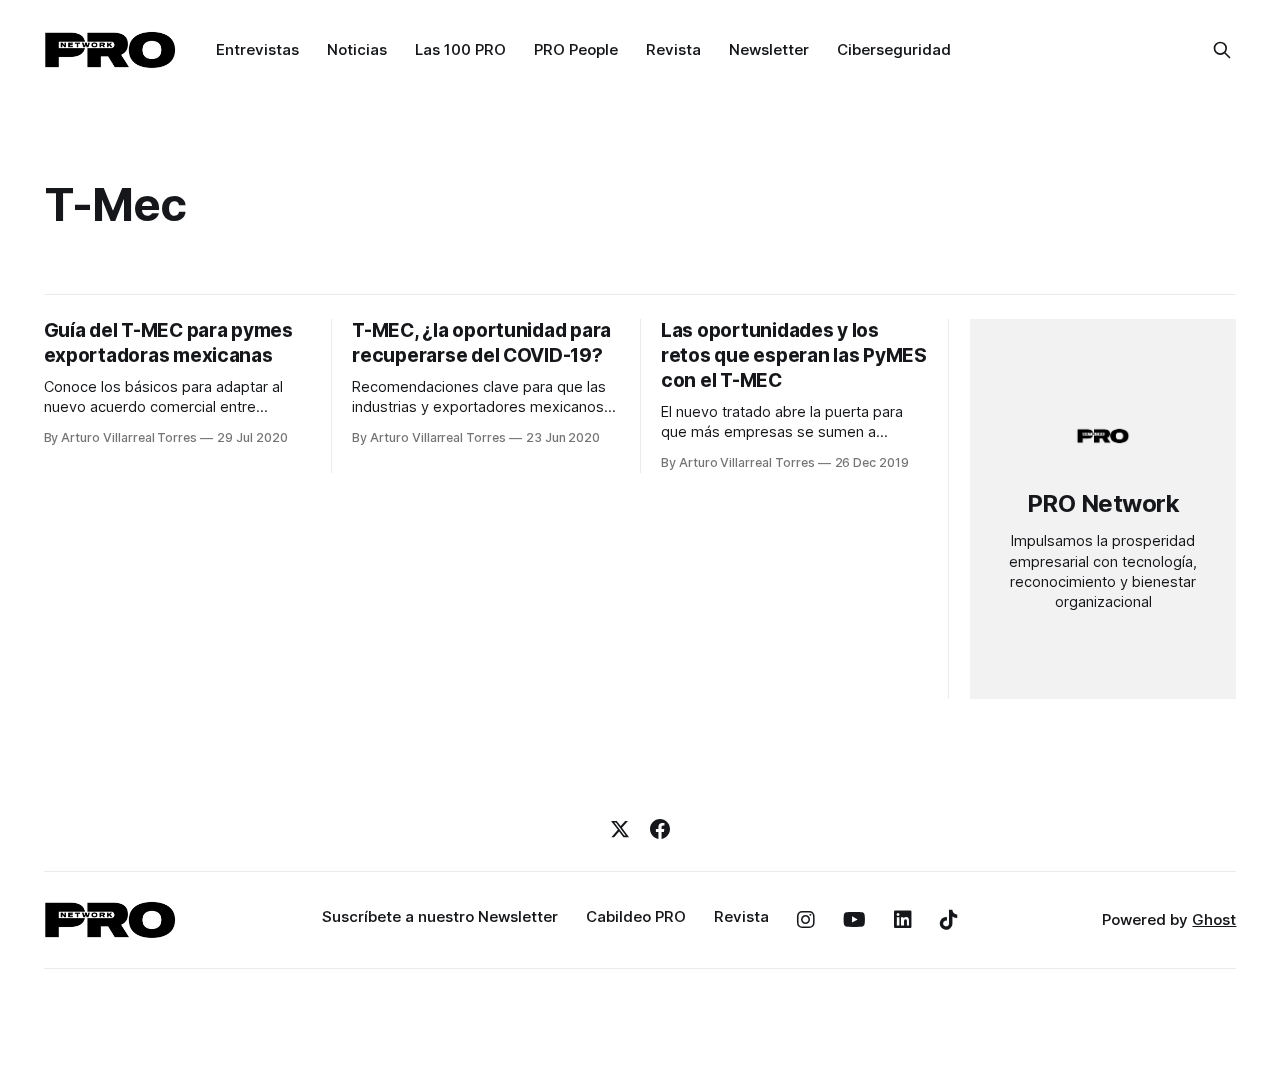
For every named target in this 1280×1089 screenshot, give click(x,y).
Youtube (854, 920)
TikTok (949, 920)
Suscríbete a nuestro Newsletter (440, 916)
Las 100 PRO (460, 49)
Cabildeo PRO (636, 916)
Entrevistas (257, 49)
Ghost (1214, 919)
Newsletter (769, 49)
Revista (673, 49)
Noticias (357, 49)
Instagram (806, 920)
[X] (620, 829)
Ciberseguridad (894, 49)
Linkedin (903, 920)
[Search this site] (1222, 50)
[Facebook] (660, 829)
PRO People (576, 49)
